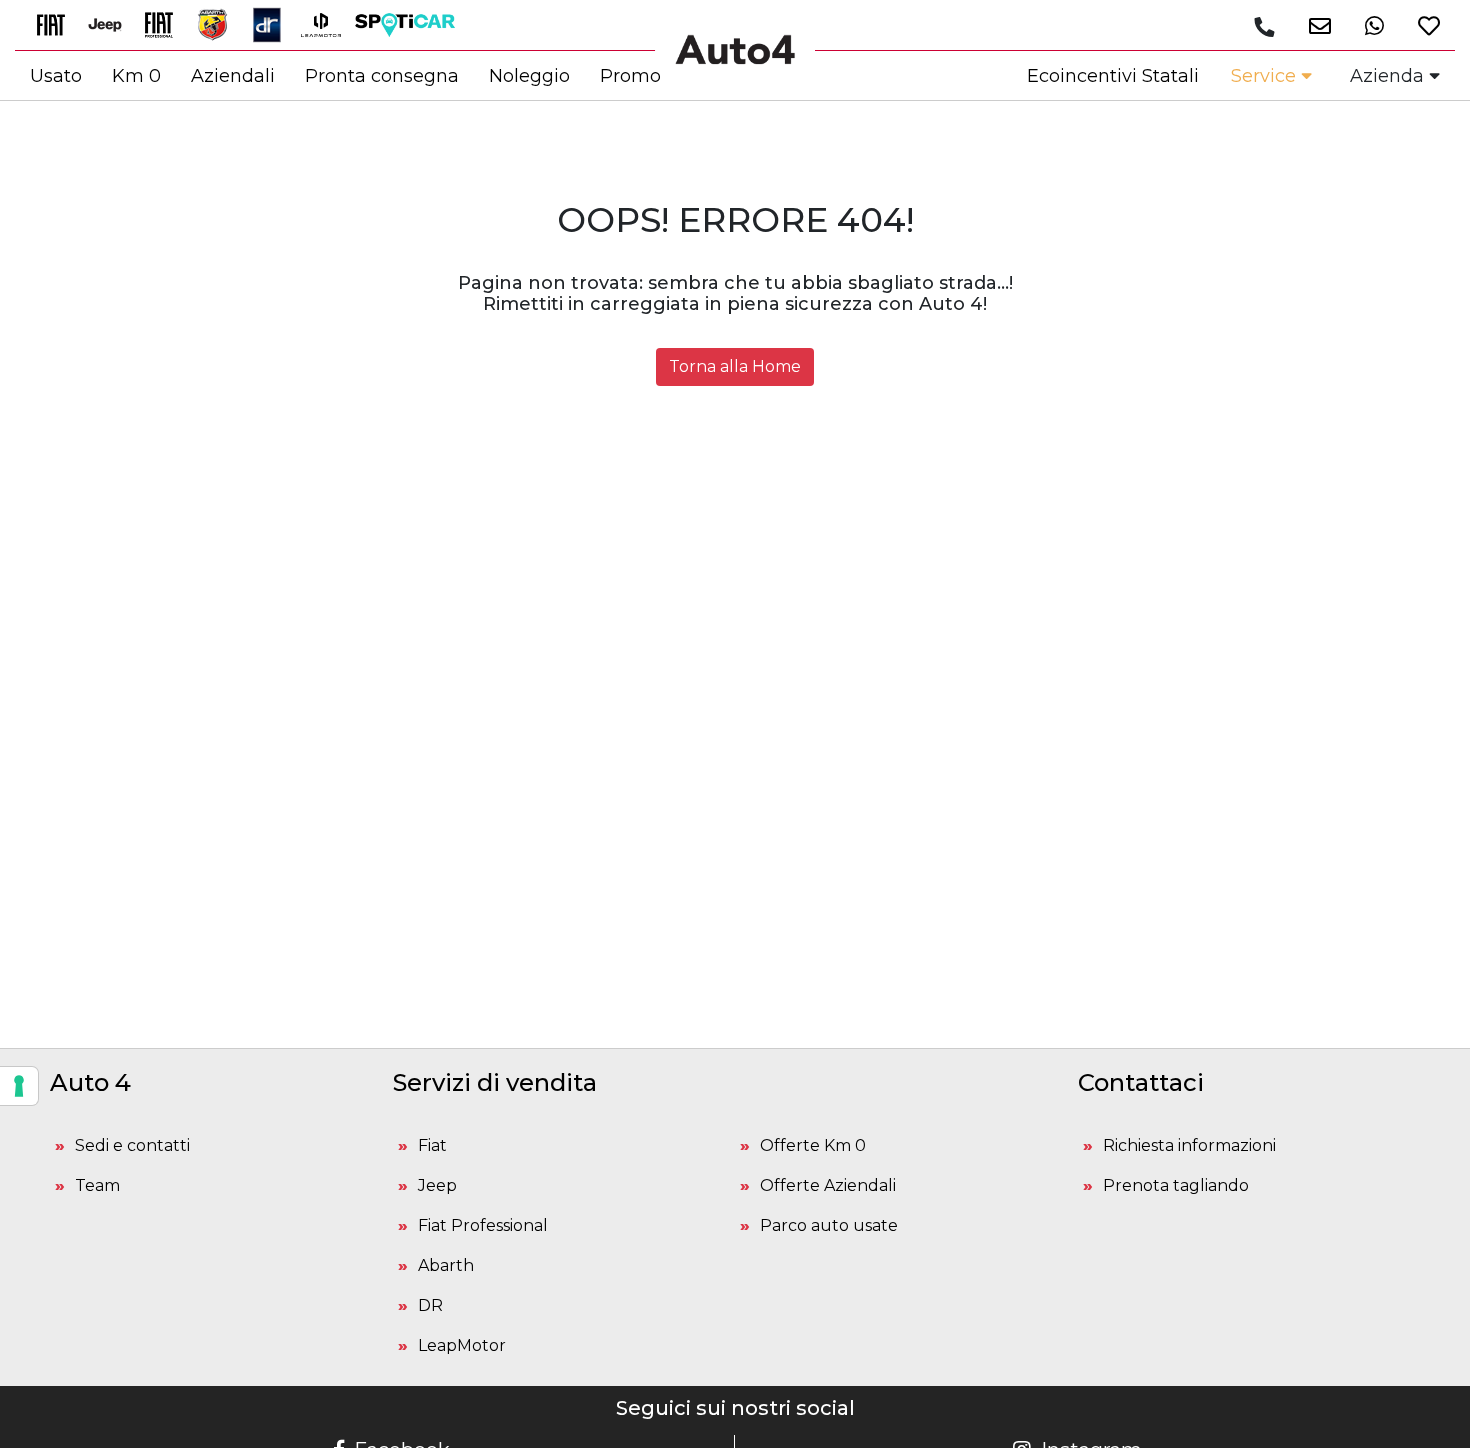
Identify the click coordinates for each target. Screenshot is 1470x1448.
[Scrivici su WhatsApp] (1367, 25)
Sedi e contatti (132, 1145)
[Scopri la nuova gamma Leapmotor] (328, 23)
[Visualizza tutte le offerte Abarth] (220, 23)
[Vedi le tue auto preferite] (1421, 25)
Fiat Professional (483, 1225)
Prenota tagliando (1176, 1185)
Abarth (446, 1265)
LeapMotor (462, 1345)
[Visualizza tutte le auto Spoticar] (410, 23)
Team (97, 1185)
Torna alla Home (735, 366)
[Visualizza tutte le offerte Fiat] (58, 23)
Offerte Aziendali (828, 1185)
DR (430, 1305)
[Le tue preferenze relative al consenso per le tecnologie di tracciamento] (19, 1086)
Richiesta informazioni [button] (1189, 1145)
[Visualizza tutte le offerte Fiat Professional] (166, 23)
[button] (1312, 25)
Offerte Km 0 (813, 1145)
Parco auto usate (829, 1225)
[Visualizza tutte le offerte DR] (274, 23)
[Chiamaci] (1264, 27)
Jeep (437, 1185)
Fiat (432, 1145)
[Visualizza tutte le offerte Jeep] (112, 23)
